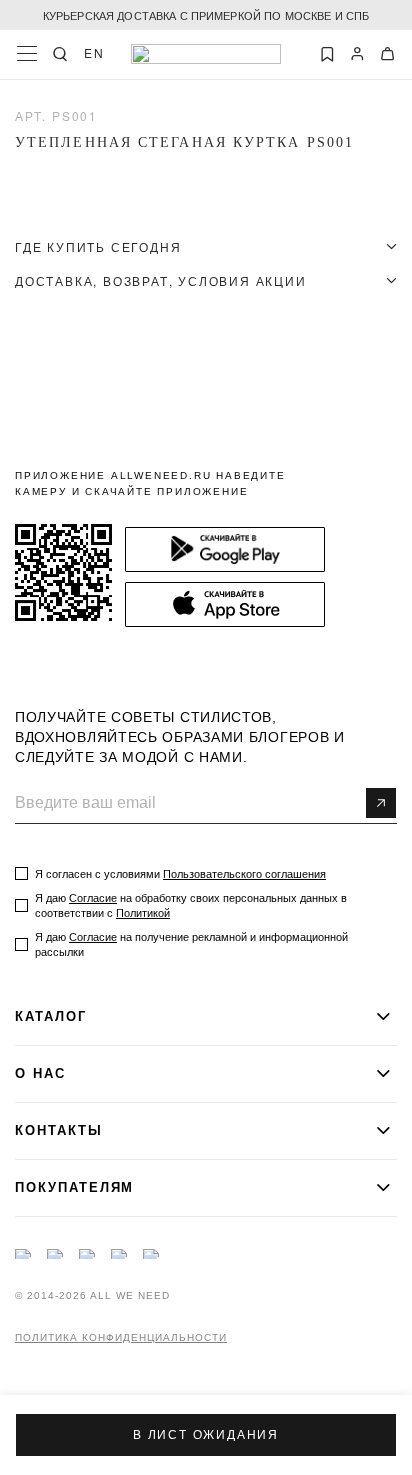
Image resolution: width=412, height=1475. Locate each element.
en (94, 53)
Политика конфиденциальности (121, 1338)
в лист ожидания (206, 1435)
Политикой (143, 913)
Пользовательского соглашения (244, 874)
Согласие (93, 898)
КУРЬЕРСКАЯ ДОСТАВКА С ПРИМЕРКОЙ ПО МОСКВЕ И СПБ (206, 15)
